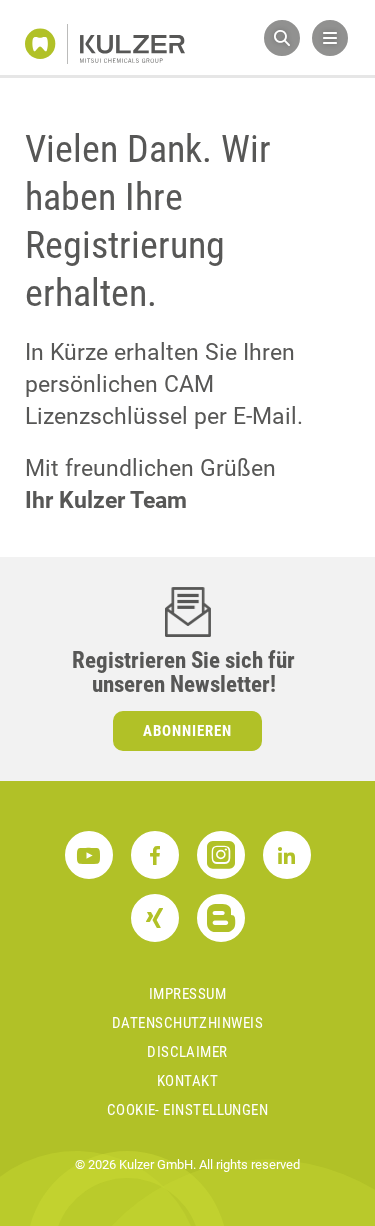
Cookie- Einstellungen (187, 1110)
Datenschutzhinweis (187, 1023)
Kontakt (187, 1081)
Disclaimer (187, 1052)
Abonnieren (187, 731)
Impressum (187, 994)
